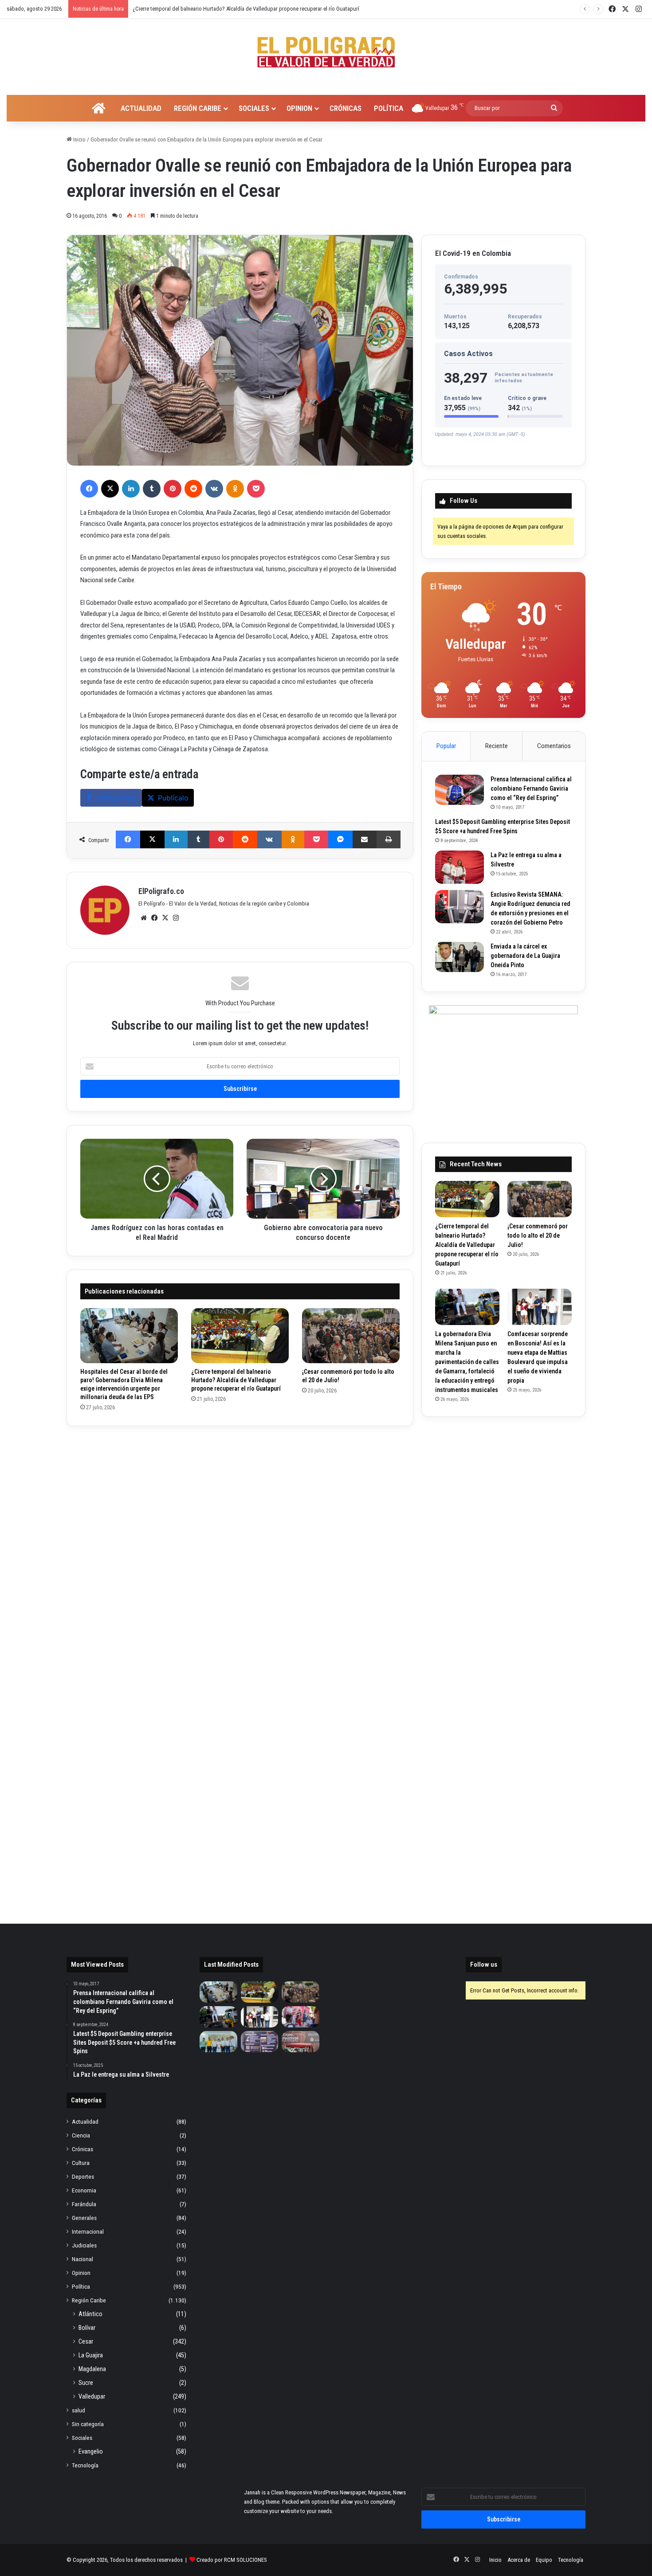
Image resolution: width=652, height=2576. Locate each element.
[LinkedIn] (131, 489)
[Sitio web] (144, 918)
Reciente (497, 746)
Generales (84, 2218)
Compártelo (116, 798)
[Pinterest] (173, 489)
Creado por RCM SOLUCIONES (232, 2560)
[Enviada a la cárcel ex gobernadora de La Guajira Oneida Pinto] (460, 957)
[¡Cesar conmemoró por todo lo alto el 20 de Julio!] (351, 1336)
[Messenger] (340, 839)
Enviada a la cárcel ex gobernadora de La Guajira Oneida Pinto (525, 956)
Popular (446, 746)
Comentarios (554, 746)
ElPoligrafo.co (161, 891)
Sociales (254, 108)
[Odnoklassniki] (235, 489)
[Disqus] (240, 1550)
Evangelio (91, 2451)
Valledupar (92, 2396)
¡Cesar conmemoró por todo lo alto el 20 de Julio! (190, 9)
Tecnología (85, 2465)
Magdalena (92, 2369)
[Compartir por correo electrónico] (365, 839)
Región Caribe (198, 108)
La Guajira (91, 2355)
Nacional (82, 2259)
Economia (84, 2190)
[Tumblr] (152, 489)
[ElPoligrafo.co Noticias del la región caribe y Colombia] (326, 52)
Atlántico (90, 2314)
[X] (110, 489)
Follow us (484, 1964)
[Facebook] (89, 489)
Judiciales (84, 2245)
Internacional (88, 2231)
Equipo (544, 2560)
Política (389, 108)
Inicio (79, 139)
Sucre (86, 2383)
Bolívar (87, 2328)
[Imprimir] (389, 839)
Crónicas (346, 108)
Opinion (299, 108)
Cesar (86, 2341)
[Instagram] (176, 918)
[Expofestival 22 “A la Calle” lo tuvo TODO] (300, 2042)
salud (79, 2410)
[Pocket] (256, 489)
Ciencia (81, 2135)
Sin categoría (88, 2424)
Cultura (81, 2163)
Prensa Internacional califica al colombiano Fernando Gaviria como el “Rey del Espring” (531, 788)
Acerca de (519, 2560)
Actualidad (141, 108)
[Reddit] (193, 489)
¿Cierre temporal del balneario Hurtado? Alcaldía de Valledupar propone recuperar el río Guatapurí (236, 1380)
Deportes (83, 2176)
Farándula (84, 2204)
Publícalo (173, 798)
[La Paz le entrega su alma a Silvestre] (460, 867)
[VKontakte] (214, 489)
